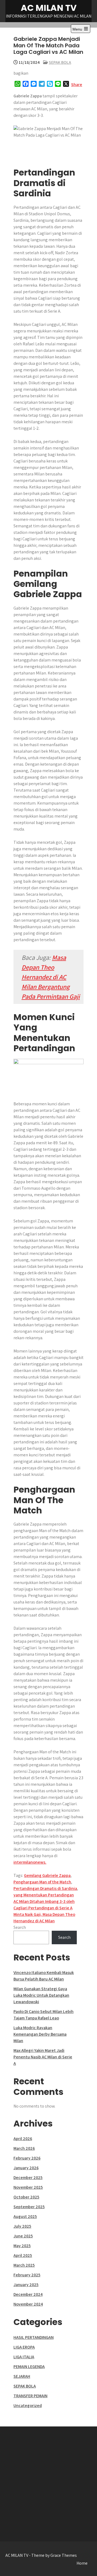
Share (77, 85)
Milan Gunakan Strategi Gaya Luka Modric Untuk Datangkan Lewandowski (41, 1995)
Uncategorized (28, 2405)
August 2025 (25, 2216)
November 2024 (28, 2304)
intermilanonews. (30, 1862)
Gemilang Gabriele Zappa (47, 1875)
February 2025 (27, 2275)
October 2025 (26, 2197)
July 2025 (22, 2226)
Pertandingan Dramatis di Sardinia (45, 1888)
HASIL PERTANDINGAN (34, 2337)
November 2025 (28, 2187)
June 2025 (23, 2236)
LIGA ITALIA (24, 2357)
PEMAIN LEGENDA (29, 2367)
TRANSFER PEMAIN (30, 2396)
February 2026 (27, 2158)
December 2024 (28, 2294)
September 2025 (29, 2207)
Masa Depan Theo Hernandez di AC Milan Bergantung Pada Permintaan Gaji (51, 977)
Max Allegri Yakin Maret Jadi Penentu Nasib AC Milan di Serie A (43, 2057)
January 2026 (26, 2168)
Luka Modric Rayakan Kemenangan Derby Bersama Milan (40, 2034)
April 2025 (23, 2255)
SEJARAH (22, 2376)
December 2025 (28, 2177)
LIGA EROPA (24, 2347)
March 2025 (24, 2265)
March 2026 (24, 2148)
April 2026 (23, 2139)
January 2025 (26, 2285)
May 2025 (22, 2246)
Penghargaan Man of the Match (42, 1882)
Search (20, 1927)
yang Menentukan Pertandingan (44, 1895)
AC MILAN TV (49, 8)
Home (82, 2563)
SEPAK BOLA (60, 62)
